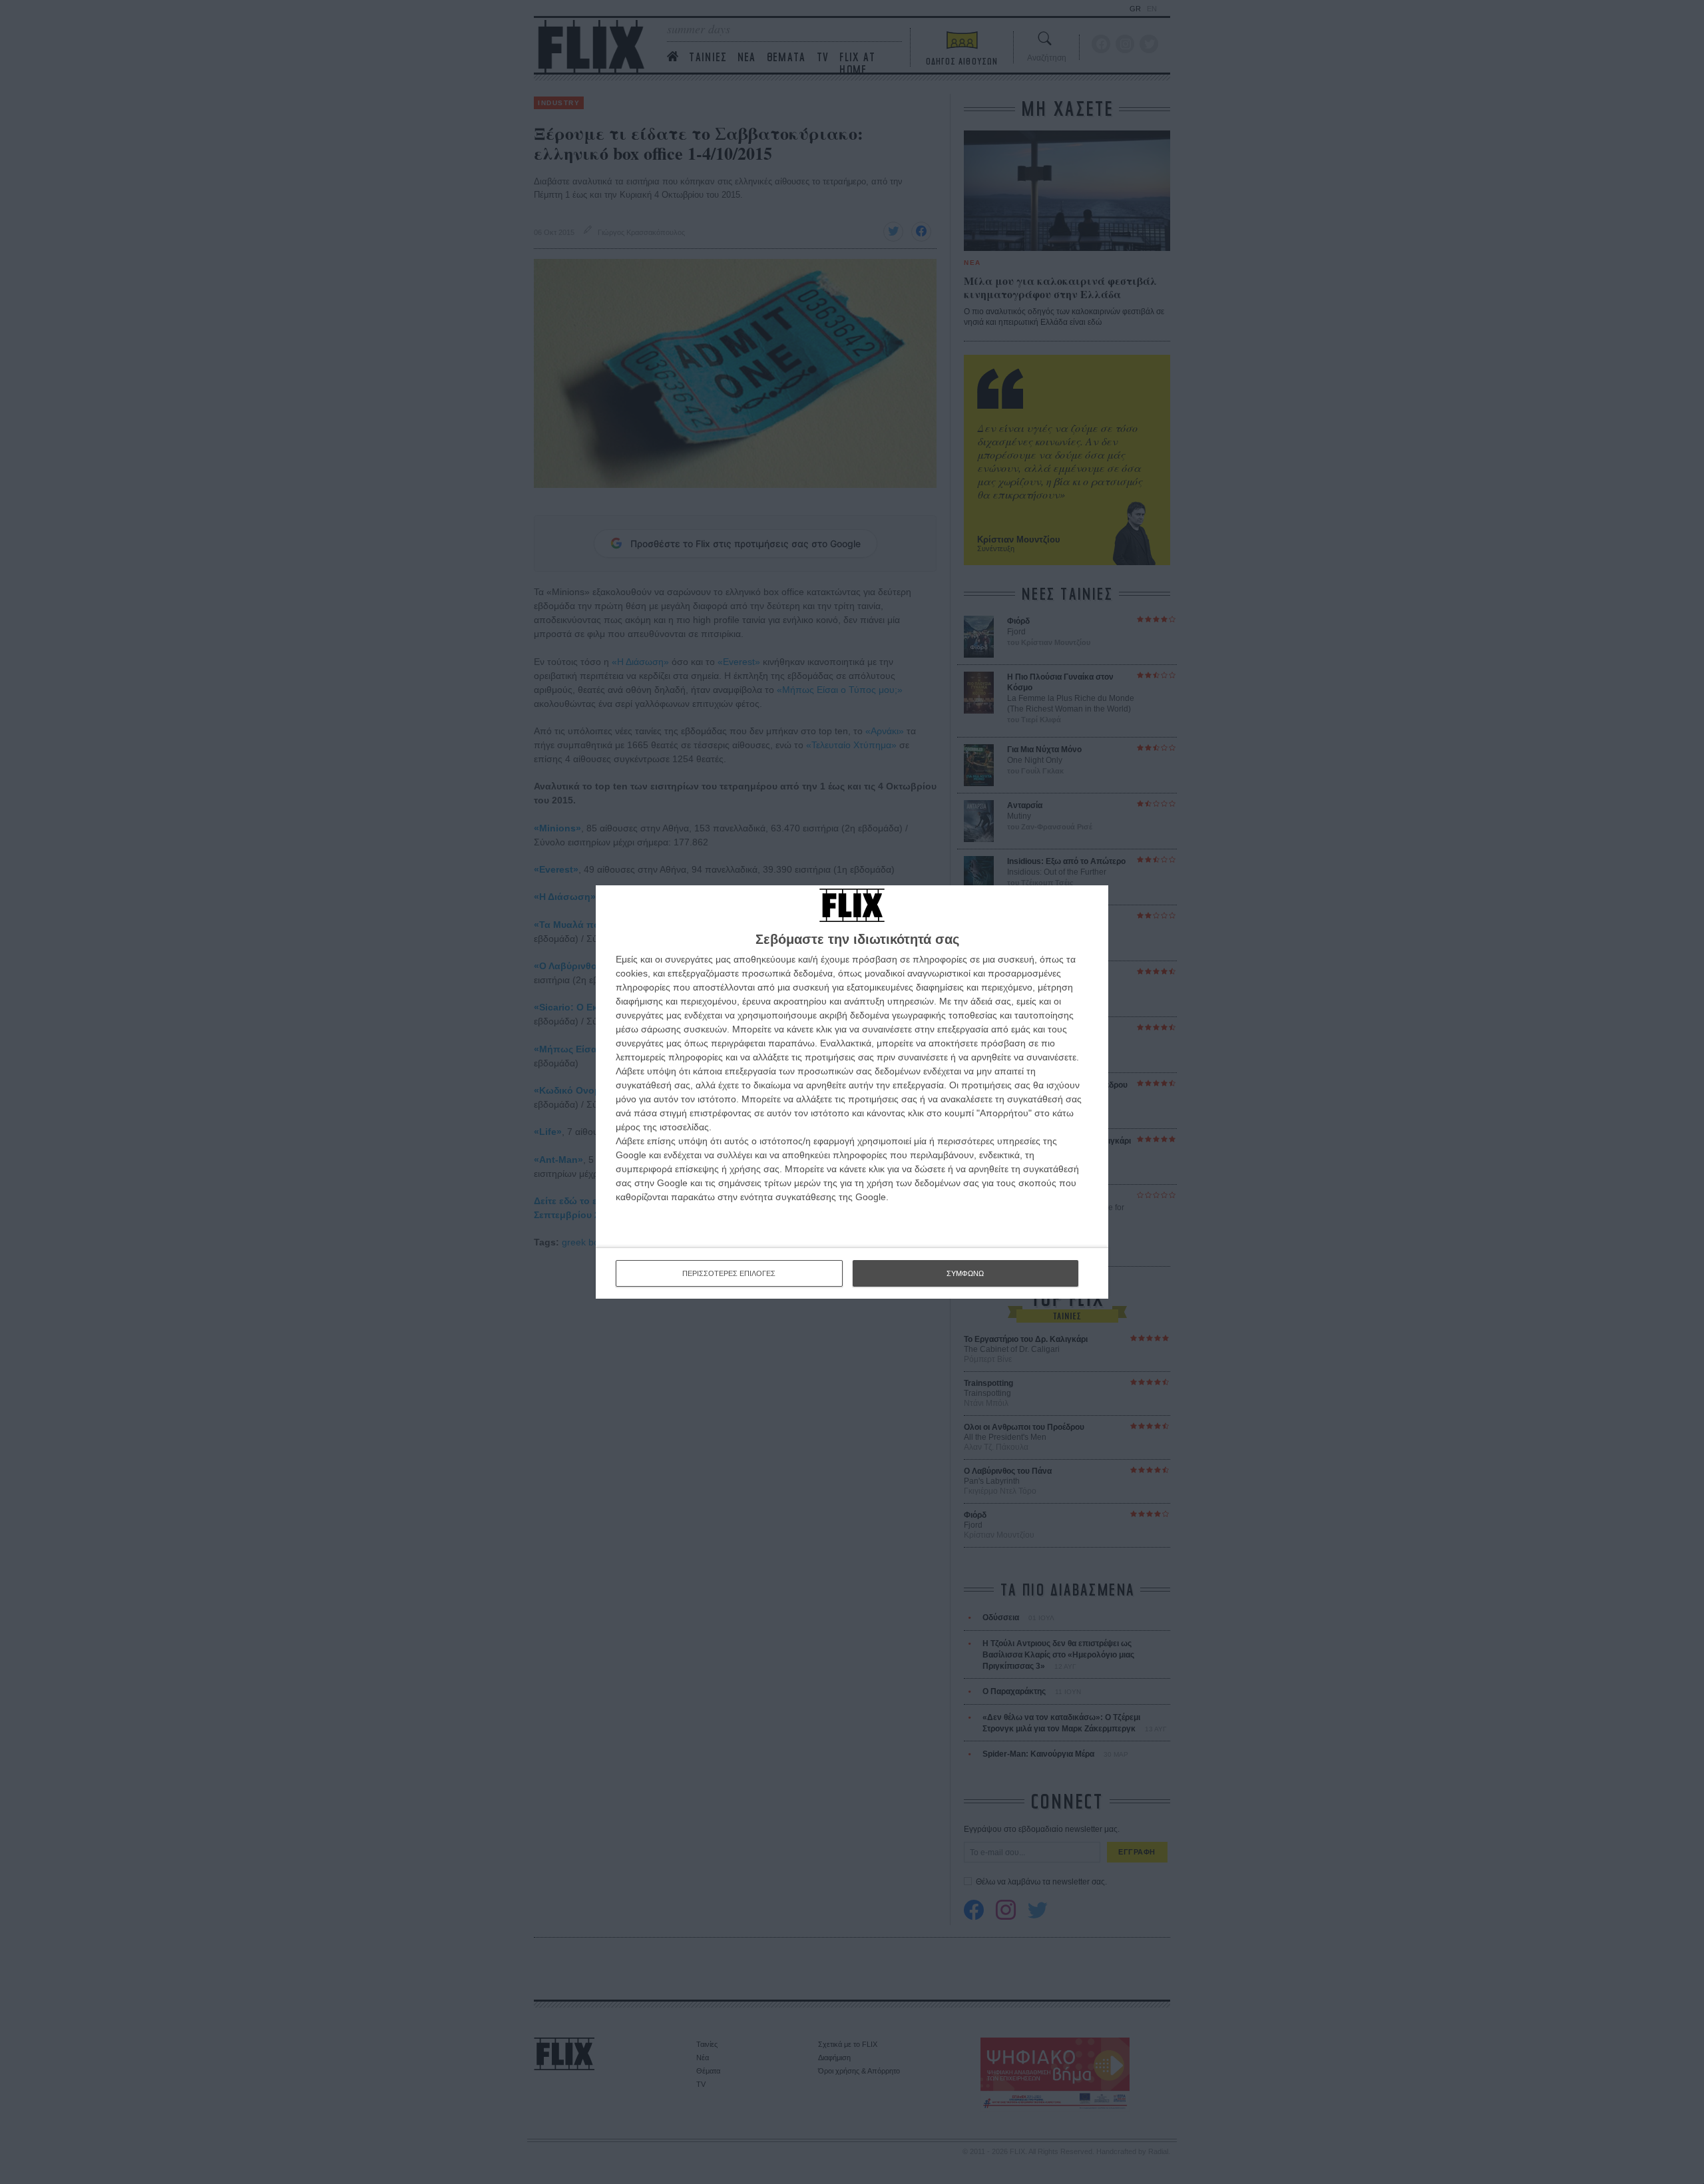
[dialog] (852, 1092)
